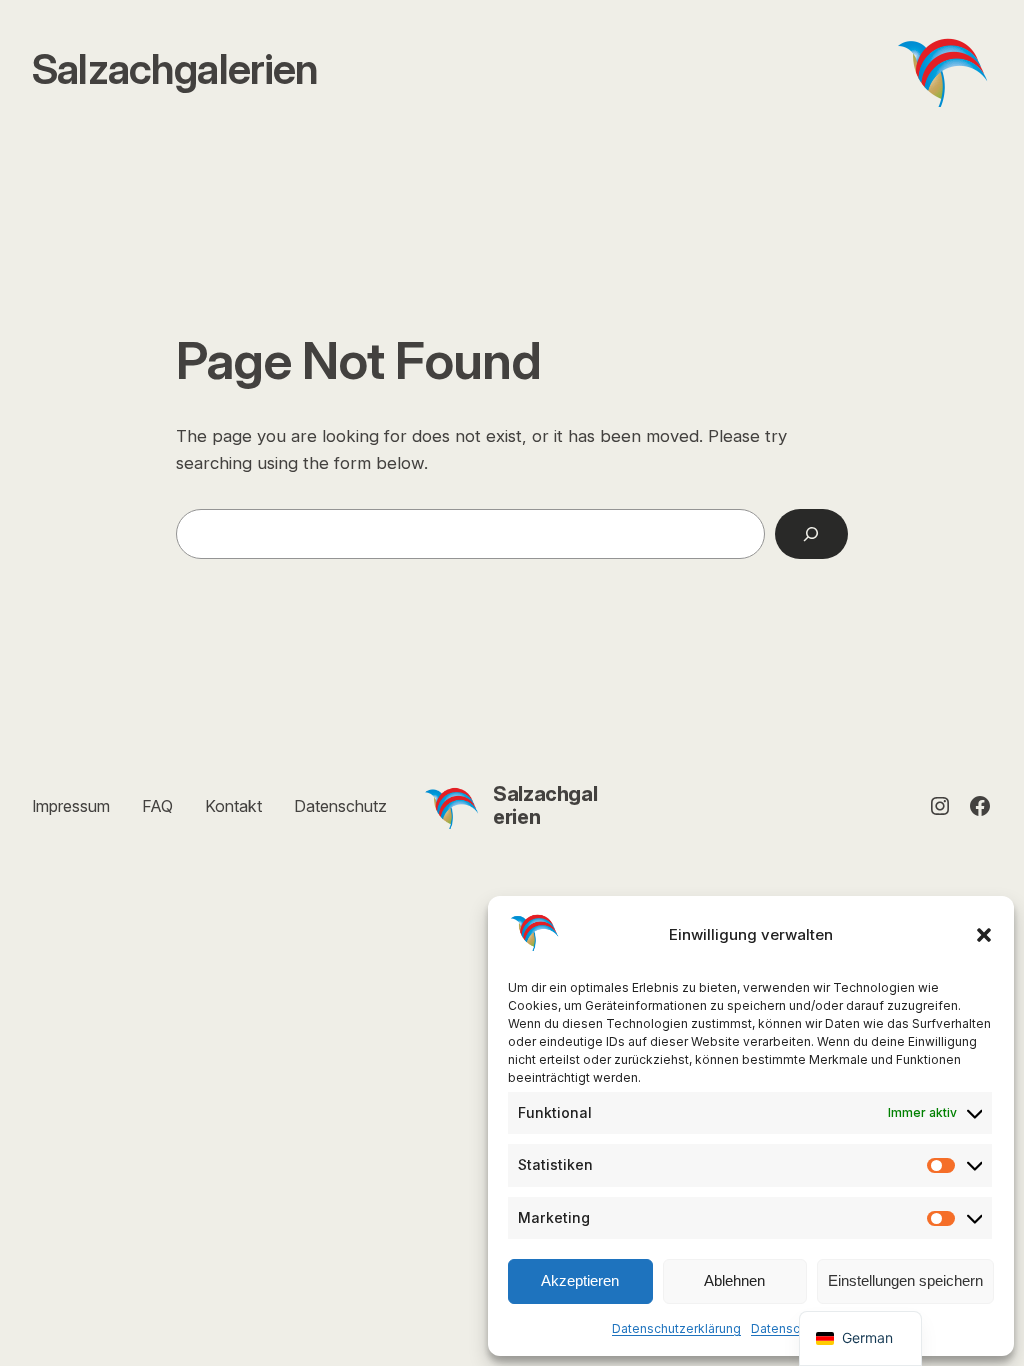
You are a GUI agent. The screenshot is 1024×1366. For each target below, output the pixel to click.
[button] (984, 935)
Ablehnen (734, 1280)
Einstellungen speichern (905, 1280)
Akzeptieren (580, 1280)
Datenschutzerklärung (676, 1328)
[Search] (811, 534)
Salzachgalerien (545, 805)
